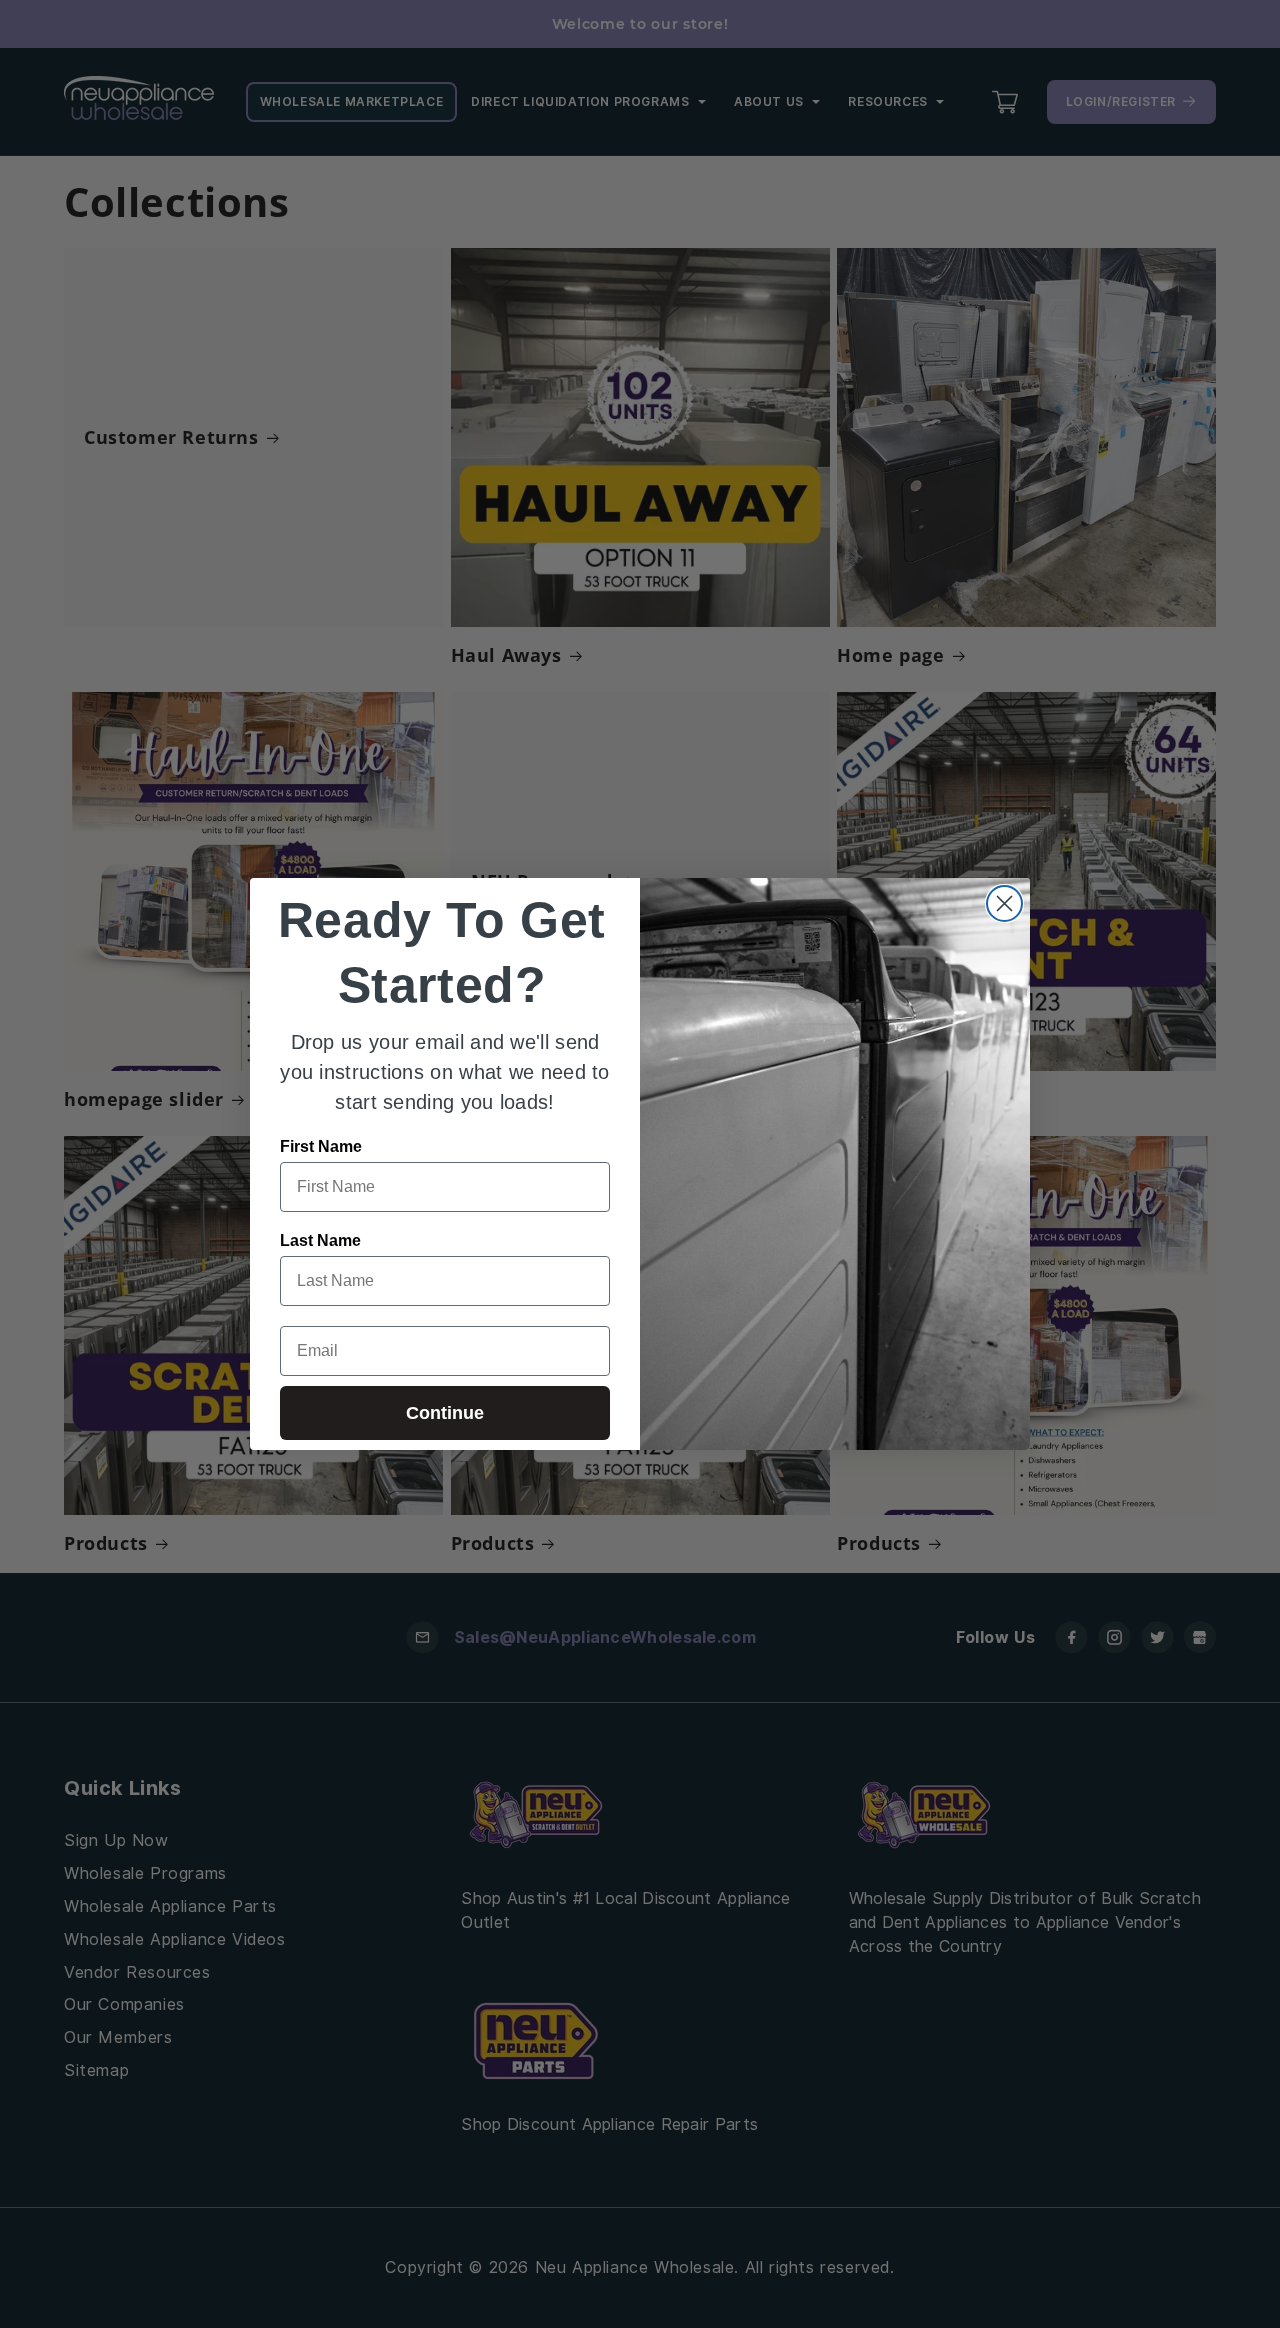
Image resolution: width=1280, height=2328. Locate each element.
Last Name (320, 1240)
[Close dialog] (1004, 903)
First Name (321, 1146)
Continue (445, 1413)
